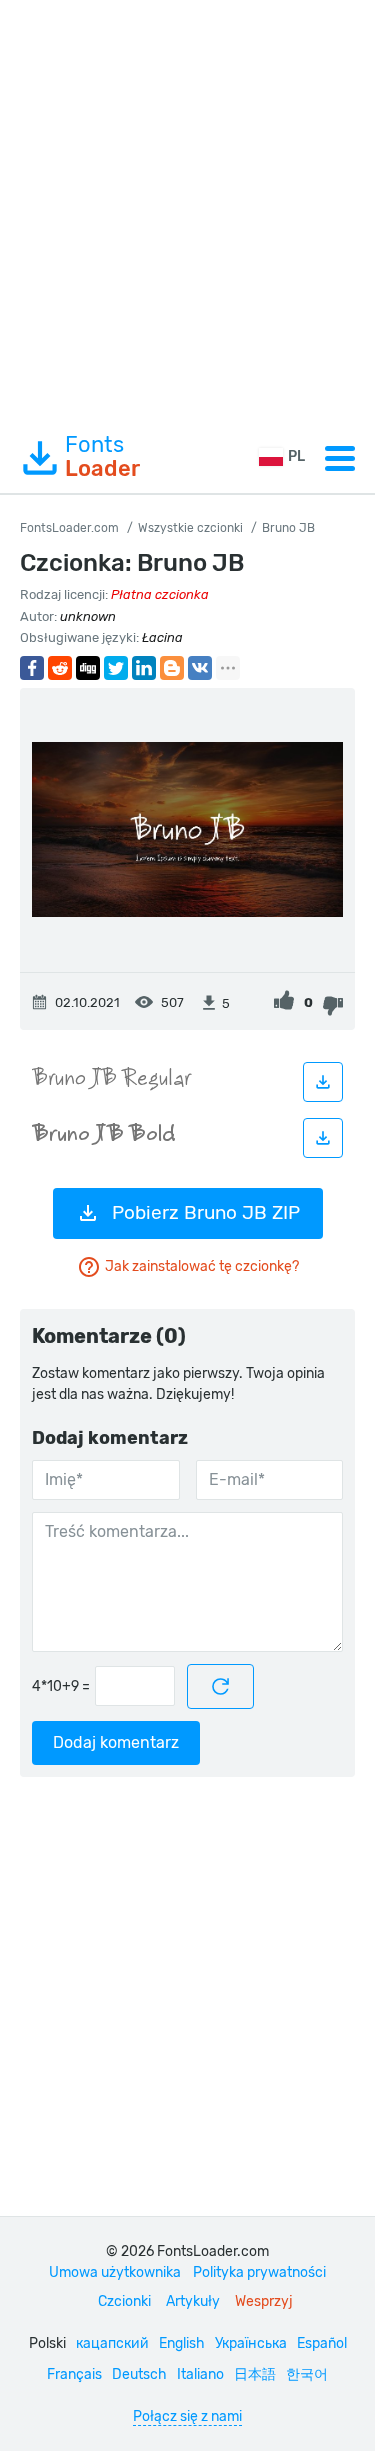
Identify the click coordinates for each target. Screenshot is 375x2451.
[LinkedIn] (144, 668)
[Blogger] (172, 668)
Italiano (200, 2374)
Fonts (102, 457)
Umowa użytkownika (115, 2272)
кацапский (112, 2343)
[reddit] (60, 668)
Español (322, 2343)
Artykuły (193, 2301)
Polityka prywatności (259, 2272)
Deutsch (139, 2374)
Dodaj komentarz (116, 1742)
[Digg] (88, 668)
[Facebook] (32, 668)
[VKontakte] (200, 668)
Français (74, 2374)
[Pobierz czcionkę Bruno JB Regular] (323, 1082)
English (182, 2343)
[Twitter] (116, 668)
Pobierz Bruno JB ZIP (206, 1212)
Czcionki (124, 2301)
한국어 (307, 2374)
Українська (251, 2343)
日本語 (255, 2374)
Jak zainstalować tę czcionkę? (202, 1266)
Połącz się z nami (187, 2416)
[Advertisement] (187, 211)
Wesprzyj (264, 2301)
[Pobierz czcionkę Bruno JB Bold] (323, 1138)
